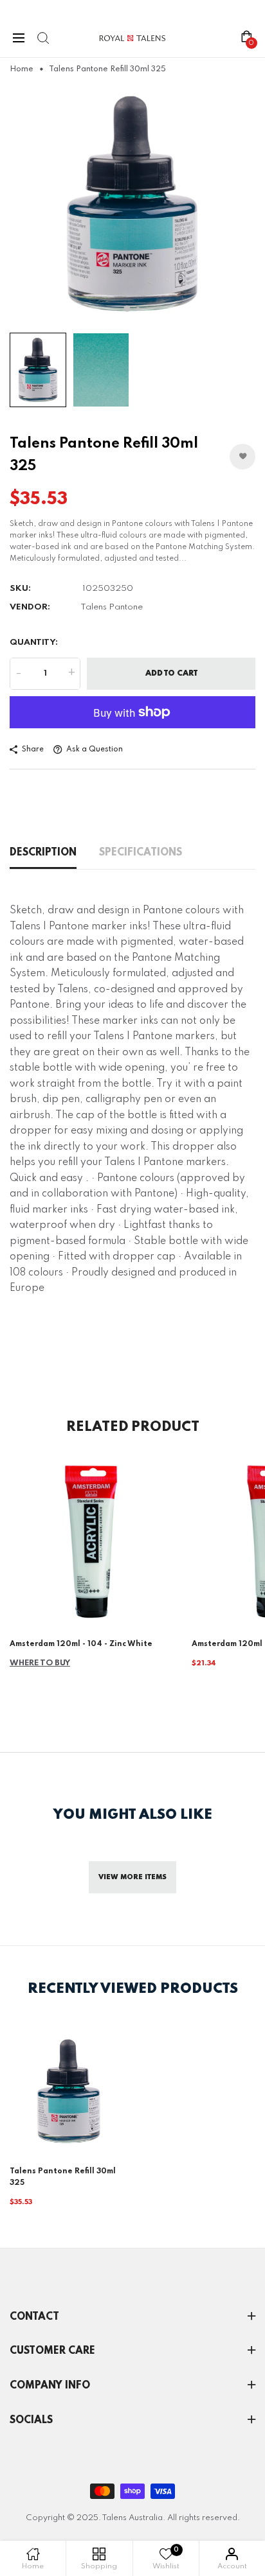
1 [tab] (127, 308)
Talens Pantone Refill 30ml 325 (63, 2177)
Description (43, 853)
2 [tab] (138, 309)
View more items (132, 1877)
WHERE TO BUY (40, 1663)
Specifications (141, 853)
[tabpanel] (132, 204)
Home (22, 69)
